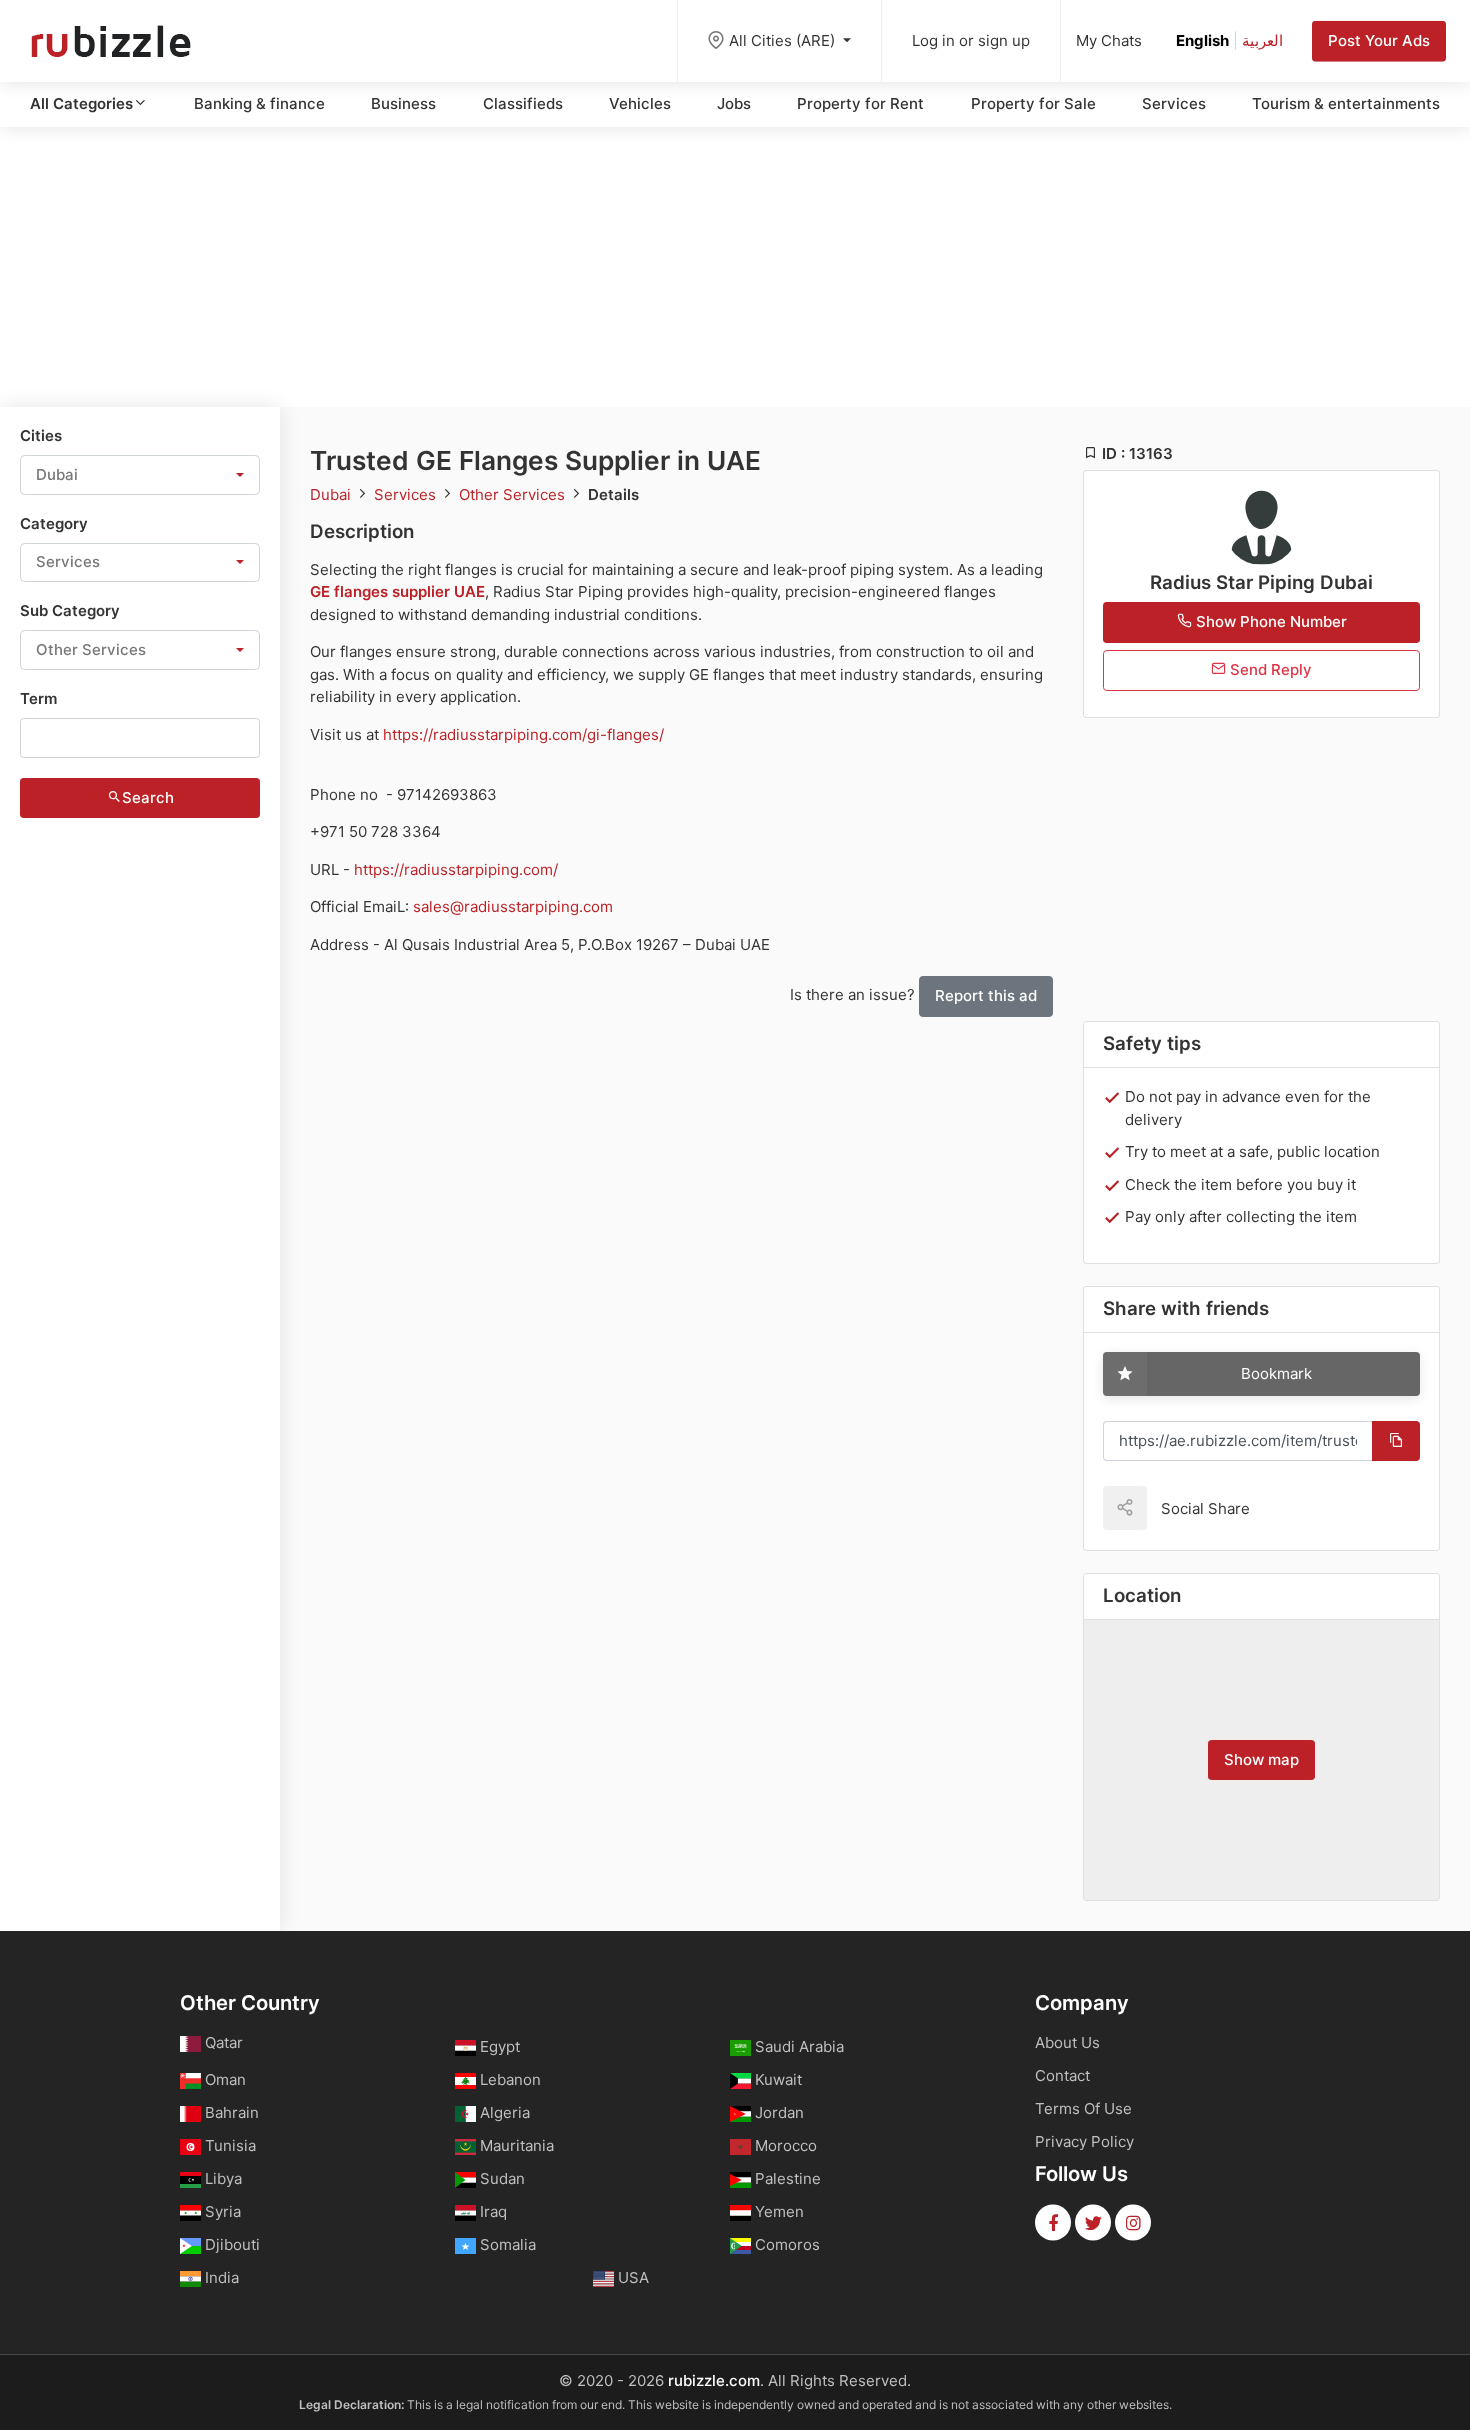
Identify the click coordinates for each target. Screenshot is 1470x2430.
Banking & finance (259, 103)
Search (148, 797)
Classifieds (523, 103)
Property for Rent (860, 103)
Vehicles (640, 103)
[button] (140, 475)
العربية (1262, 40)
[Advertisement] (735, 267)
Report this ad (986, 995)
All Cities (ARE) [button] (784, 40)
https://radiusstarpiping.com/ (456, 869)
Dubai (332, 494)
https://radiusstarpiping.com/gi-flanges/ (523, 734)
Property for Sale (1033, 103)
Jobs (734, 103)
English (1202, 40)
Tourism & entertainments (1346, 103)
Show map (1261, 1759)
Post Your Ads (1379, 40)
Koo (1300, 1507)
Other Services (514, 494)
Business (403, 103)
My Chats (1109, 40)
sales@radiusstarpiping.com (513, 906)
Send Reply (1269, 669)
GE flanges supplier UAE (397, 591)
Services (1174, 103)
